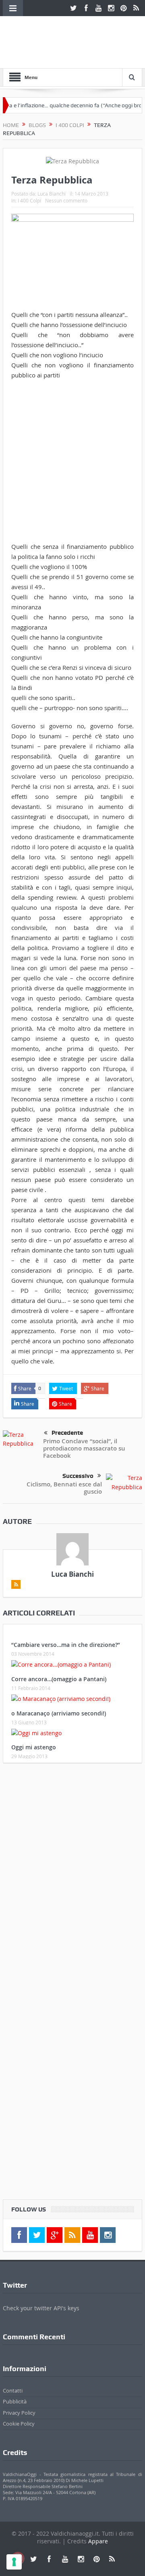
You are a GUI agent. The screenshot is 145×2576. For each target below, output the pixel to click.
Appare (98, 2541)
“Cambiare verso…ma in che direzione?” (66, 1645)
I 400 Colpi (29, 200)
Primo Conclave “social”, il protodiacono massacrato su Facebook (84, 1448)
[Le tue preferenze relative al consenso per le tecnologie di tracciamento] (14, 2562)
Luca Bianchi (52, 194)
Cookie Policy (19, 2424)
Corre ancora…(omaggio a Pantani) (59, 1679)
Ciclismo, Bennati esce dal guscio (64, 1488)
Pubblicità (15, 2401)
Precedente (67, 1433)
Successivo (78, 1476)
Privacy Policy (19, 2413)
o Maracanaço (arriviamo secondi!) (59, 1713)
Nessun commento (66, 200)
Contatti (13, 2391)
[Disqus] (72, 1876)
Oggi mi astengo (34, 1747)
